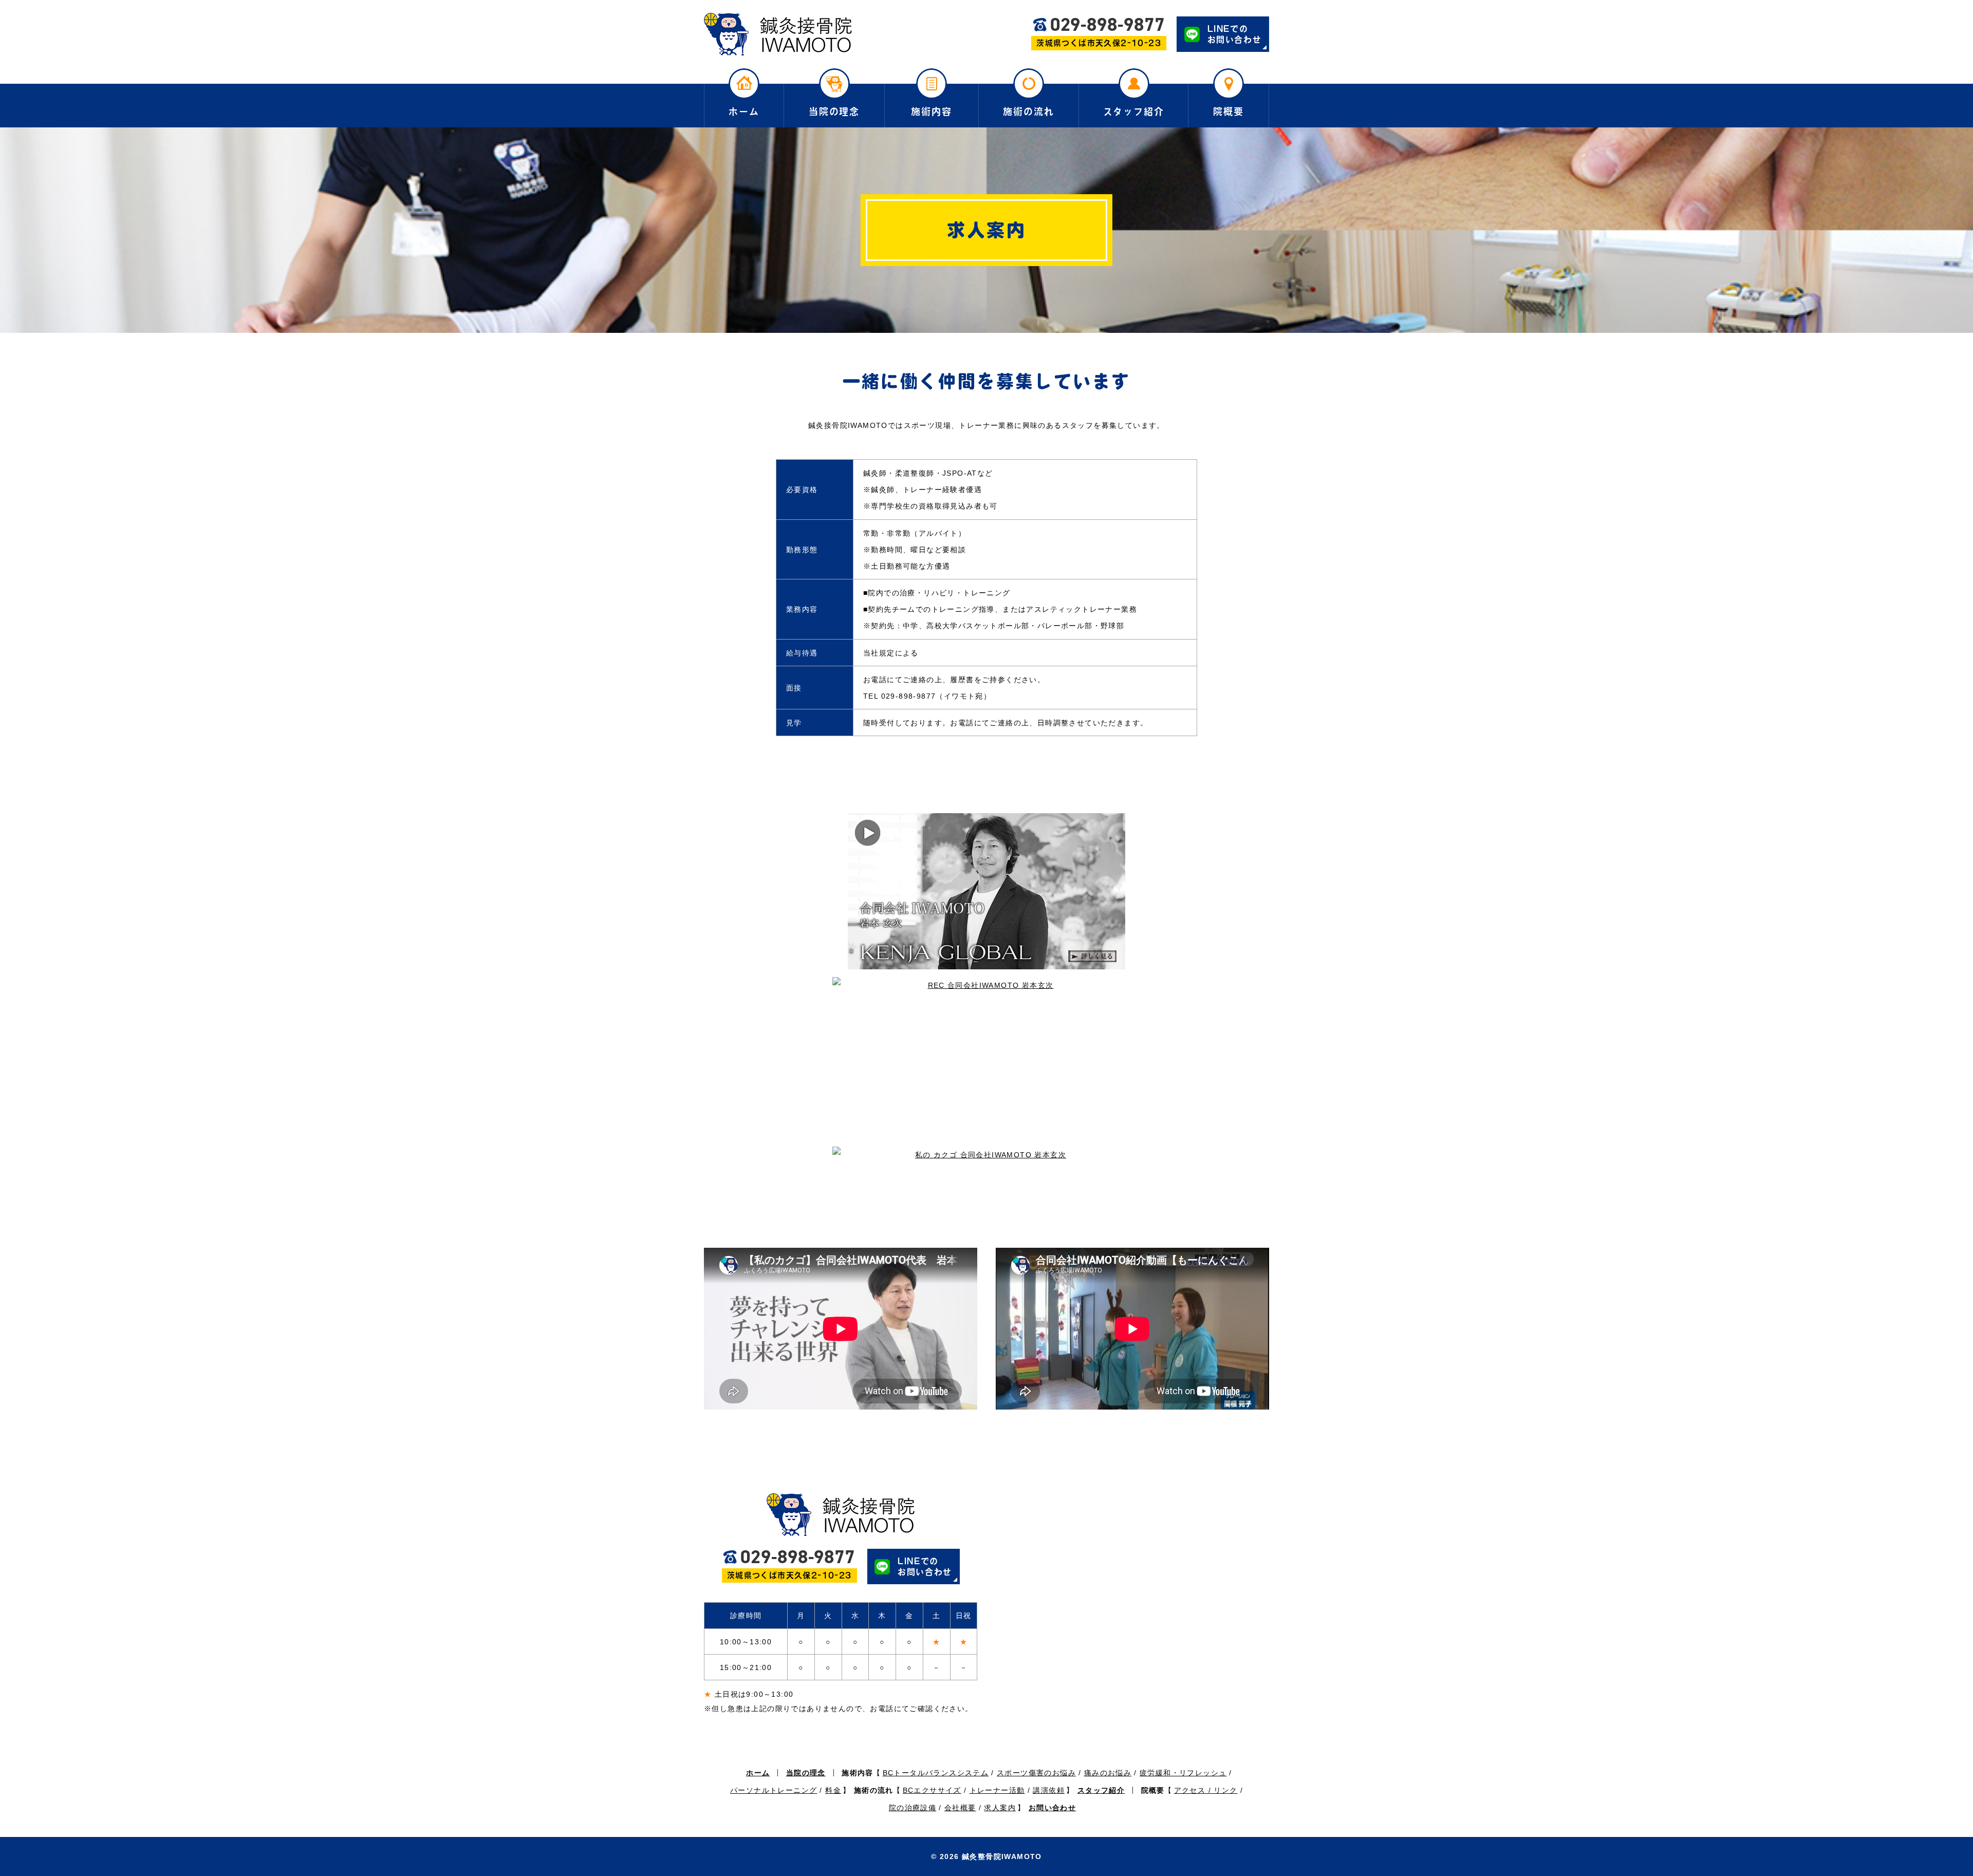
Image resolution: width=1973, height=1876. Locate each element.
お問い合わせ (1052, 1808)
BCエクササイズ (932, 1790)
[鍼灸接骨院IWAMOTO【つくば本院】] (778, 34)
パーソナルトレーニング (774, 1790)
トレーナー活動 (997, 1790)
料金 (833, 1790)
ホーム (744, 111)
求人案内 (1000, 1808)
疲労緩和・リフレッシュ (1183, 1773)
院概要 (1228, 111)
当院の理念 (834, 111)
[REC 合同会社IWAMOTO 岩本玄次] (986, 1058)
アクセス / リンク (1206, 1790)
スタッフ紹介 (1134, 111)
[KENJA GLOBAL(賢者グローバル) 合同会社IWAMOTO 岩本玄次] (986, 891)
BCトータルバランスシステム (936, 1773)
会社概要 (960, 1808)
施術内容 (931, 111)
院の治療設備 (913, 1808)
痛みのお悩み (1108, 1773)
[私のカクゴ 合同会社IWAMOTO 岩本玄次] (986, 1193)
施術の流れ (1028, 111)
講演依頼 (1049, 1790)
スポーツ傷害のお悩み (1036, 1773)
